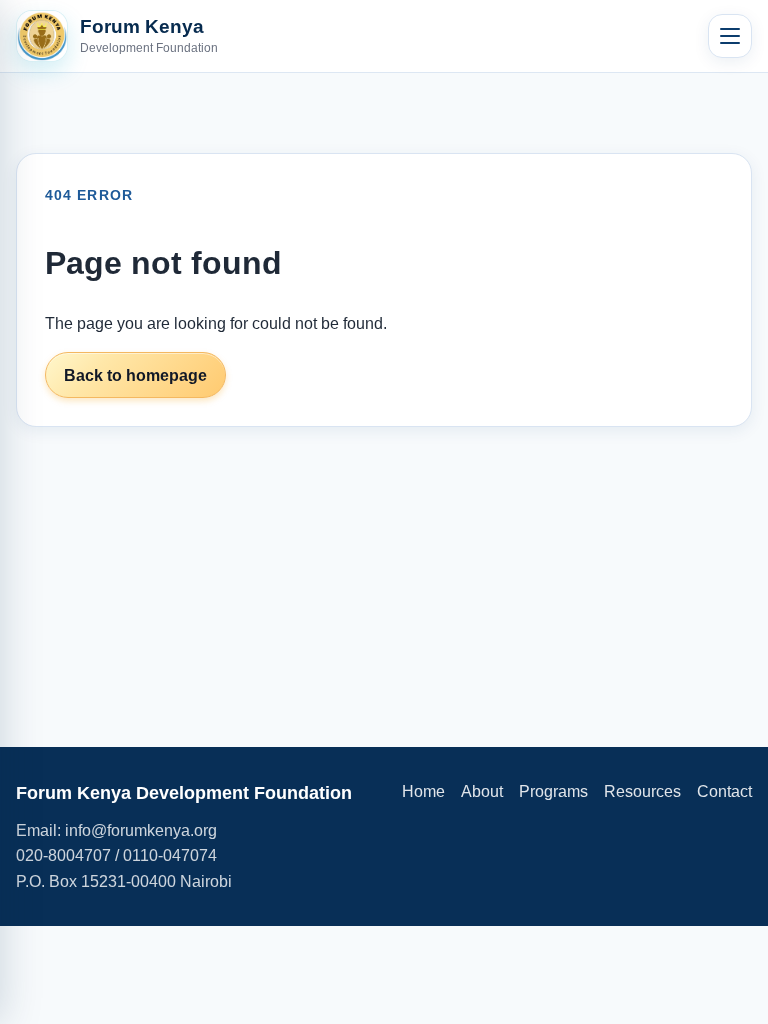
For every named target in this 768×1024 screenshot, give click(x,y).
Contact (724, 791)
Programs (553, 791)
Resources (642, 791)
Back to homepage (135, 375)
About (482, 791)
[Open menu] (730, 36)
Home (423, 791)
